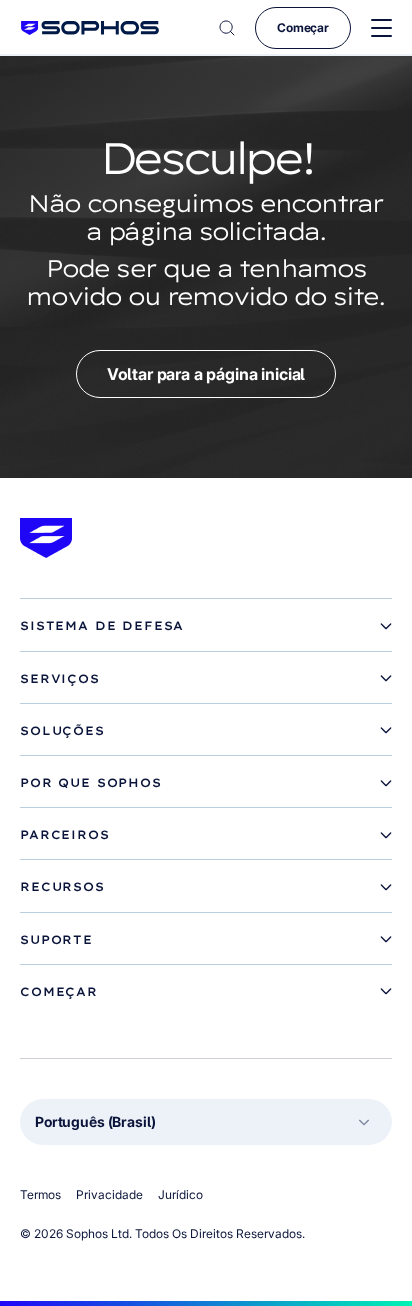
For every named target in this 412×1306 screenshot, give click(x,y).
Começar (303, 27)
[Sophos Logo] (90, 27)
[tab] (206, 626)
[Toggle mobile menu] (381, 28)
